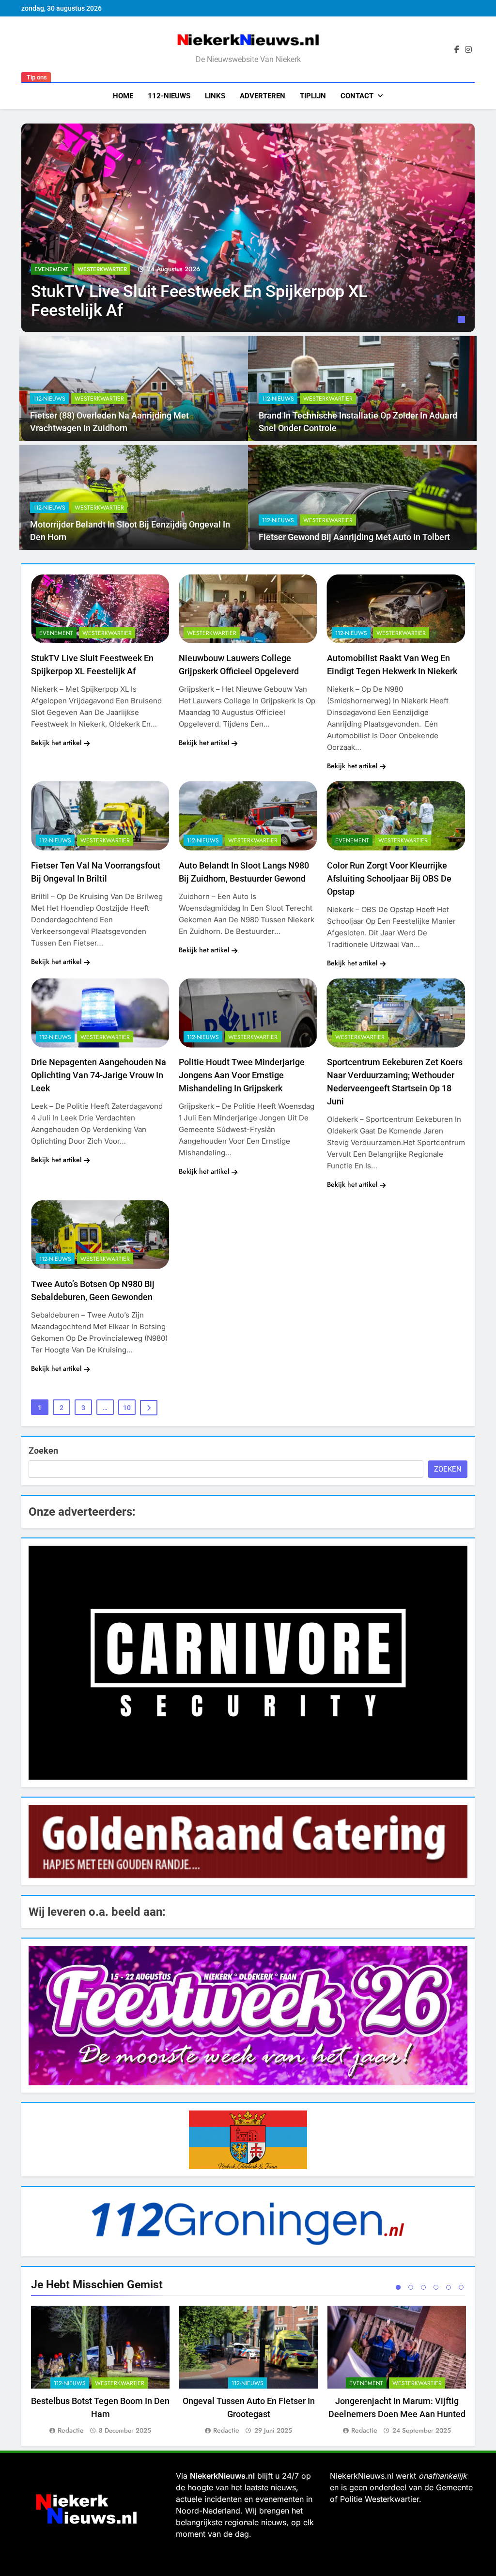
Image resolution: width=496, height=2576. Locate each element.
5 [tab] (449, 2287)
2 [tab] (411, 2287)
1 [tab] (463, 321)
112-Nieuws (169, 96)
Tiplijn (313, 96)
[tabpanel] (248, 228)
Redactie (71, 2430)
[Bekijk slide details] (248, 1663)
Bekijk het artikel (56, 743)
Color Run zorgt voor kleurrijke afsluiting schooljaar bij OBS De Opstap (389, 878)
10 (127, 1408)
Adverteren (263, 96)
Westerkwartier (102, 269)
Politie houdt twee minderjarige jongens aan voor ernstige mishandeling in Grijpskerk (242, 1075)
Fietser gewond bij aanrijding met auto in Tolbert (354, 537)
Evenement (51, 269)
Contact (357, 96)
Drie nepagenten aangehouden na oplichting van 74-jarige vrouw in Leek (99, 1075)
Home (123, 96)
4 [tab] (436, 2287)
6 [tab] (461, 2287)
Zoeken (43, 1451)
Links (215, 96)
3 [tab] (423, 2287)
